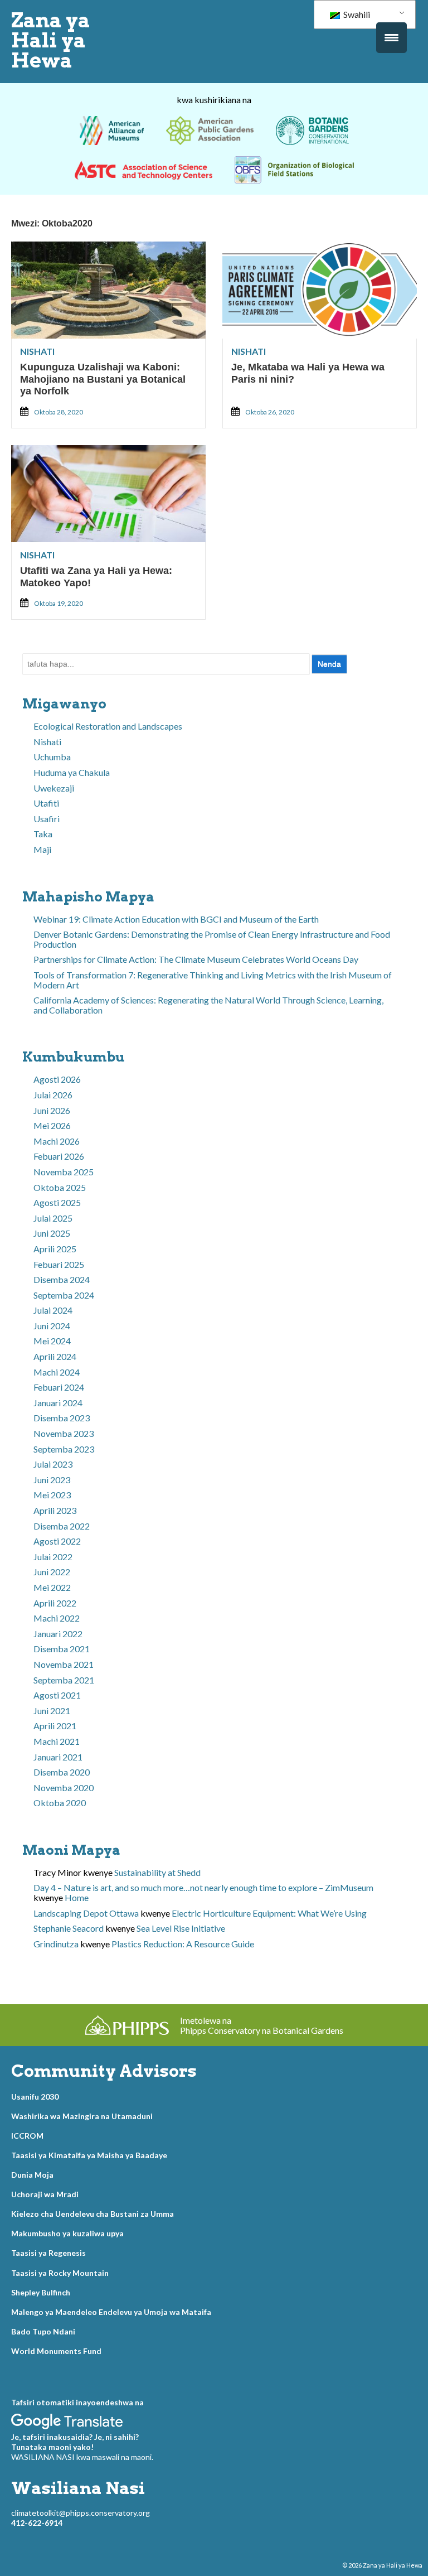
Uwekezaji (54, 788)
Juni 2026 (52, 1110)
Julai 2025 (53, 1218)
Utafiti (46, 803)
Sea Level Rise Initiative (181, 1928)
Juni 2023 (52, 1480)
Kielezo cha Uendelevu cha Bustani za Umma (93, 2214)
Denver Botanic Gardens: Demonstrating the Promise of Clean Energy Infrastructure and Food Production (212, 939)
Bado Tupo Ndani (43, 2331)
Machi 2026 (57, 1141)
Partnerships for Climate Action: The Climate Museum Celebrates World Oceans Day (196, 959)
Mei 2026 (52, 1125)
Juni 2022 (52, 1572)
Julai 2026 (53, 1095)
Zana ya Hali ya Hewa (51, 40)
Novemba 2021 (64, 1664)
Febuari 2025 (59, 1264)
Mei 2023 (52, 1495)
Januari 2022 (58, 1634)
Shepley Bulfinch (41, 2292)
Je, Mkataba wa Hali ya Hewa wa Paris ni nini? (308, 373)
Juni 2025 (52, 1233)
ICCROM (27, 2136)
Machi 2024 (57, 1372)
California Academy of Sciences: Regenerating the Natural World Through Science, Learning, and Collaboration (208, 1005)
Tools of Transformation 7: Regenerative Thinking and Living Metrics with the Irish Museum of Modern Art (213, 980)
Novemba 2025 (64, 1172)
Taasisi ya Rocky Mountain (60, 2273)
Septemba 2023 (64, 1449)
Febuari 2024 (59, 1387)
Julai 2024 (53, 1310)
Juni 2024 (52, 1326)
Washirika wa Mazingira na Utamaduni (82, 2116)
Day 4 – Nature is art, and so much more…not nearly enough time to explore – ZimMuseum (203, 1887)
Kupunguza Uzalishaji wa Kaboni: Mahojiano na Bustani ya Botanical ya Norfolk (103, 379)
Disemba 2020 (62, 1772)
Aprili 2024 (55, 1356)
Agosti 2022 (57, 1541)
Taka (43, 834)
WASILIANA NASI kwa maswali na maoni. (82, 2457)
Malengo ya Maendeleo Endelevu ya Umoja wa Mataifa (111, 2312)
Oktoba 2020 (60, 1803)
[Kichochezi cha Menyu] (391, 38)
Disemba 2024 (62, 1279)
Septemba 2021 (64, 1680)
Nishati (37, 351)
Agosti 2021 (57, 1695)
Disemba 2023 (62, 1418)
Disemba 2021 (62, 1649)
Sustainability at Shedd (157, 1872)
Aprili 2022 (55, 1603)
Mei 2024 (52, 1341)
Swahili (356, 14)
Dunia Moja (32, 2175)
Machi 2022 (57, 1618)
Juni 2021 (52, 1711)
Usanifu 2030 (35, 2097)
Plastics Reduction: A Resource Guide (183, 1944)
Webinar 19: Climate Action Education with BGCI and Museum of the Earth (176, 919)
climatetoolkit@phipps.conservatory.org (81, 2513)
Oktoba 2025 (60, 1187)
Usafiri (47, 819)
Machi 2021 (57, 1741)
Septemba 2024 (64, 1295)
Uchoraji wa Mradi (45, 2194)
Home (77, 1897)
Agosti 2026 (57, 1079)
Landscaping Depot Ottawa (86, 1913)
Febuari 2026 (59, 1156)
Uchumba (52, 757)
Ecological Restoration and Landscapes (108, 726)
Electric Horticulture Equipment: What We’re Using (269, 1913)
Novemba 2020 (64, 1788)
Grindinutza (56, 1944)
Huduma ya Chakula (72, 772)
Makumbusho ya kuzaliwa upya (67, 2233)
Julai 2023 (53, 1464)
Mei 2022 (52, 1587)
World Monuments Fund (56, 2351)
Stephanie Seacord (69, 1928)
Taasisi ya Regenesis (48, 2253)
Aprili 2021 (55, 1726)
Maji (42, 849)
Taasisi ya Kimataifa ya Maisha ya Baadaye (89, 2155)
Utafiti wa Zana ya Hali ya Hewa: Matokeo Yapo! (96, 577)
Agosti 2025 (57, 1202)
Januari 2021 (58, 1757)
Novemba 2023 (64, 1433)
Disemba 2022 (62, 1526)
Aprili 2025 (55, 1249)
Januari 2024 (58, 1403)
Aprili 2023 (55, 1510)
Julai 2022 (53, 1557)
